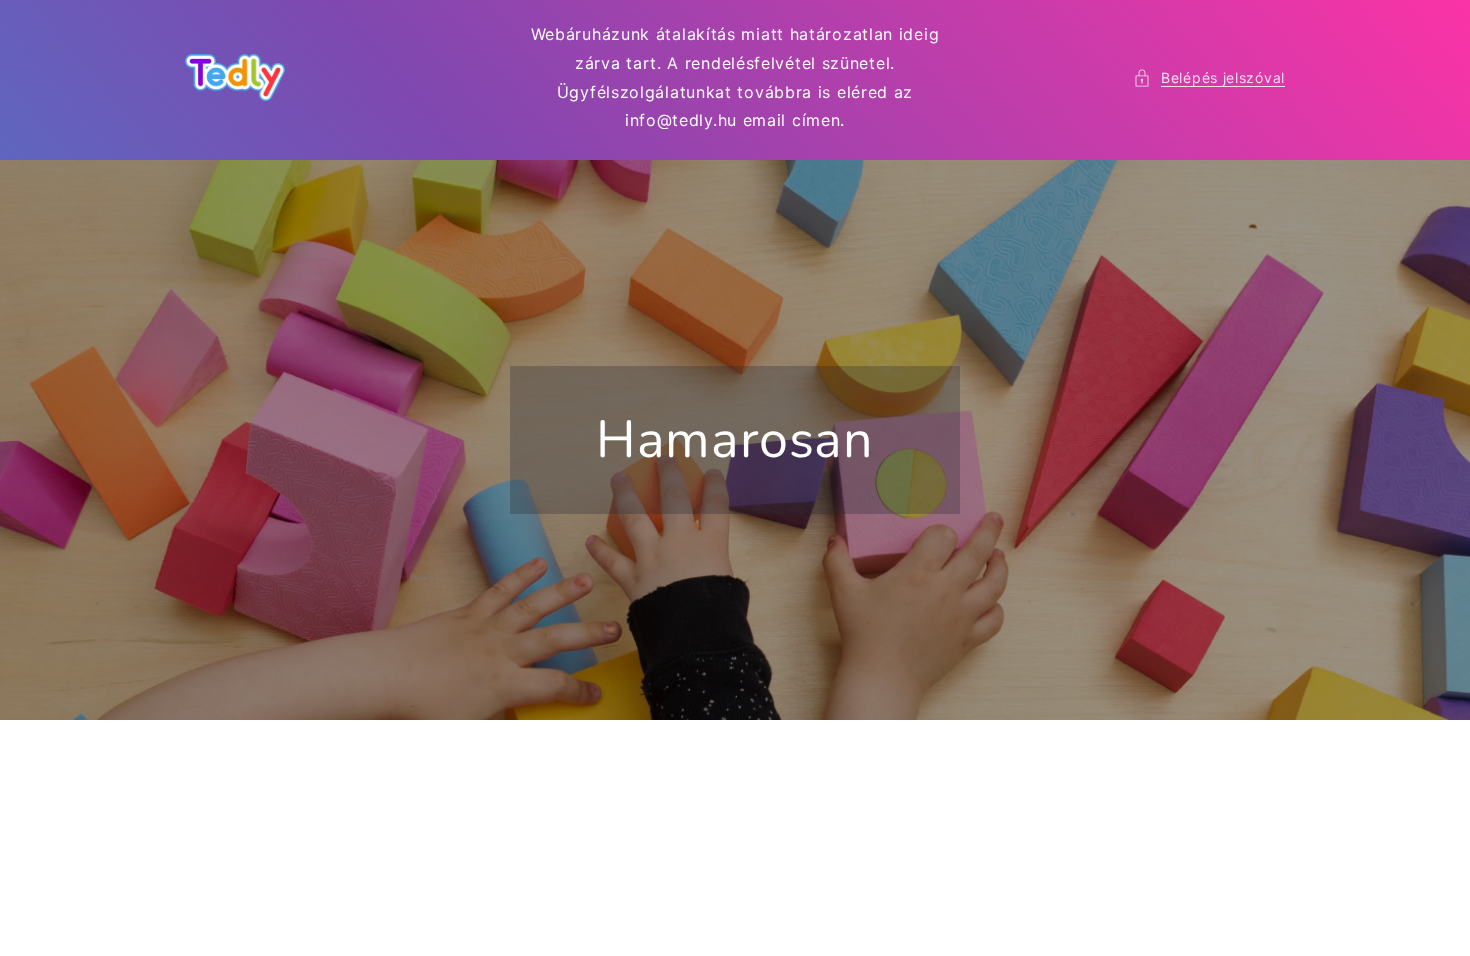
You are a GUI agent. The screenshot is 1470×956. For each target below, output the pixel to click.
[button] (1209, 77)
